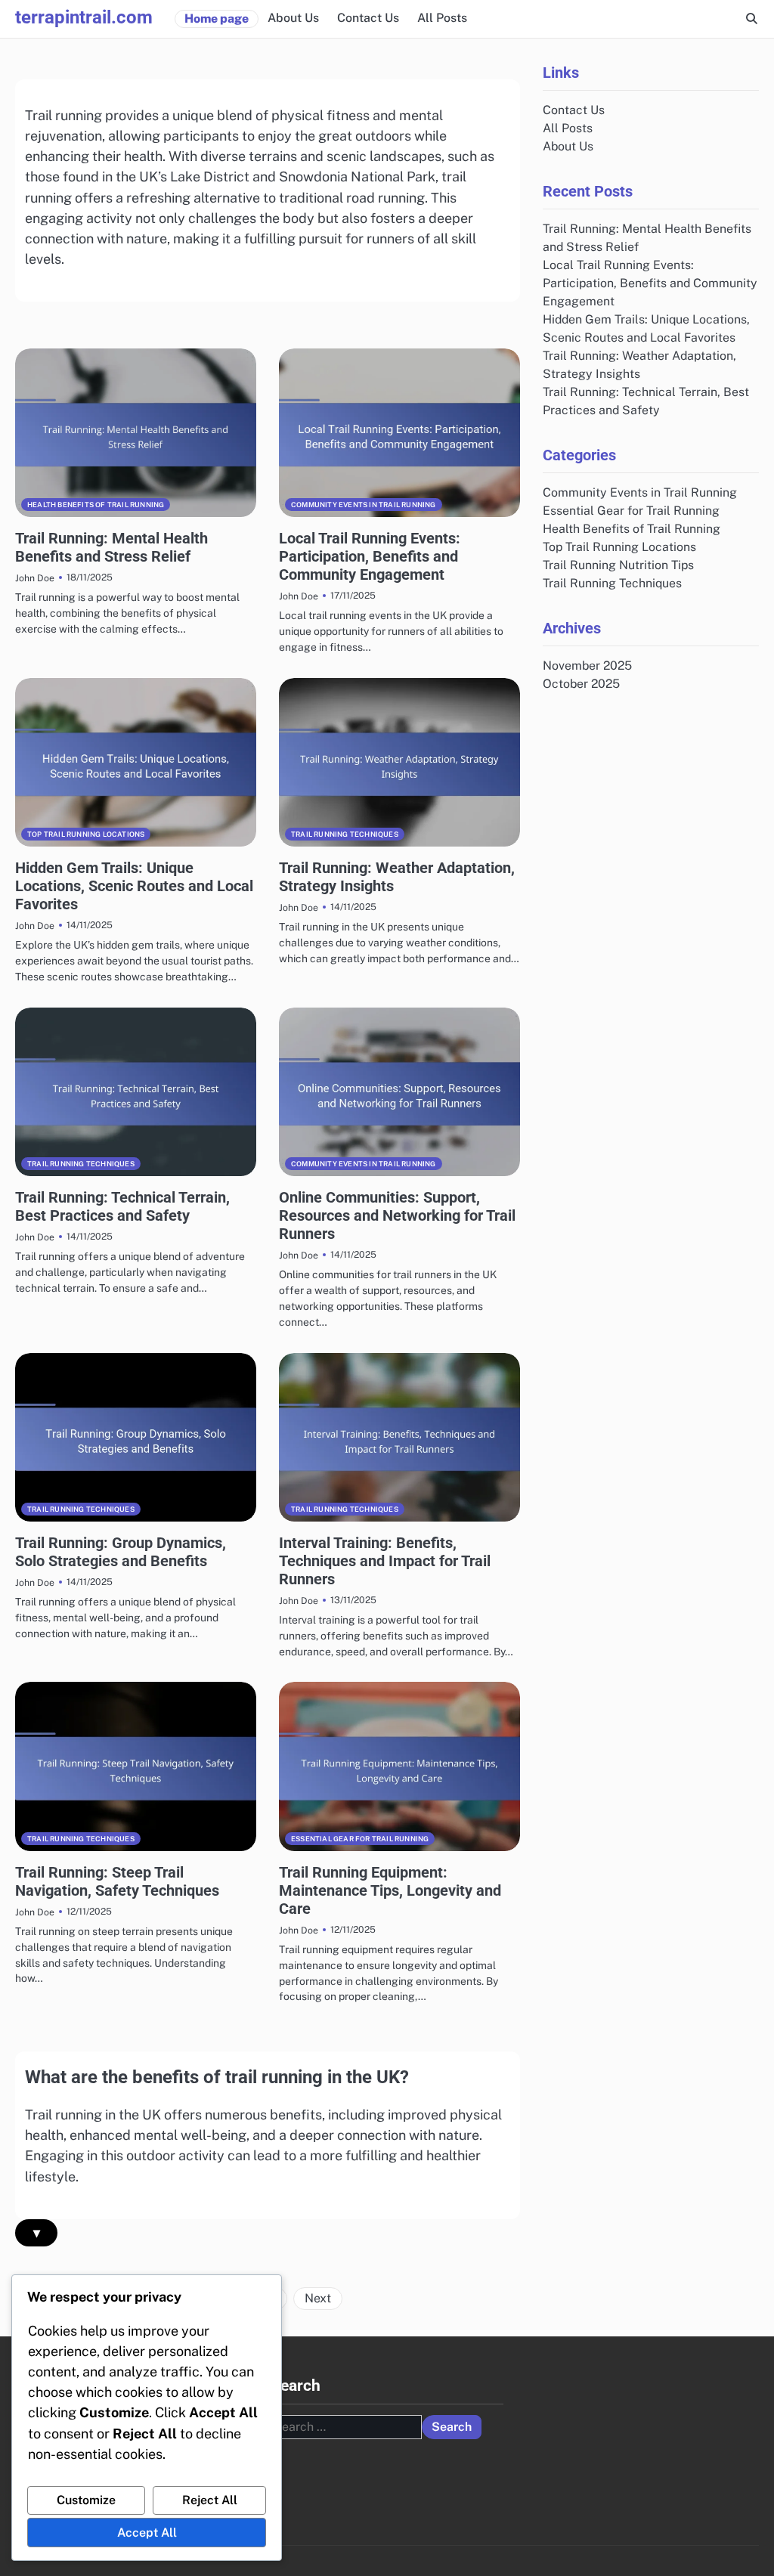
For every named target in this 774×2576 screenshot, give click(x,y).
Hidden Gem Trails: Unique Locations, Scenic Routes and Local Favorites (134, 886)
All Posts (442, 18)
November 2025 (587, 666)
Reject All (210, 2500)
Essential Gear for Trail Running (360, 1839)
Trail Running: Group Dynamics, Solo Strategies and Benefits (121, 1552)
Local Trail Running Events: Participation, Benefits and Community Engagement (370, 556)
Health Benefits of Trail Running (96, 505)
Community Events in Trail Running (364, 505)
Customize (86, 2500)
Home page (217, 19)
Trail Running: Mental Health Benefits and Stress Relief (111, 547)
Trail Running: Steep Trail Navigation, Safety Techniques (117, 1881)
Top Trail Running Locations (86, 834)
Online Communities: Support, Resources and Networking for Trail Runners (397, 1215)
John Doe (35, 578)
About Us (293, 18)
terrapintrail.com (84, 17)
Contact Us (368, 18)
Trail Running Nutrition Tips (618, 565)
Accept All (147, 2533)
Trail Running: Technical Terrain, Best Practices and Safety (122, 1206)
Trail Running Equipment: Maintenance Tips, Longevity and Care (390, 1890)
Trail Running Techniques (345, 834)
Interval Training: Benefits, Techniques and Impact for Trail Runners (385, 1561)
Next (318, 2298)
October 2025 (581, 684)
